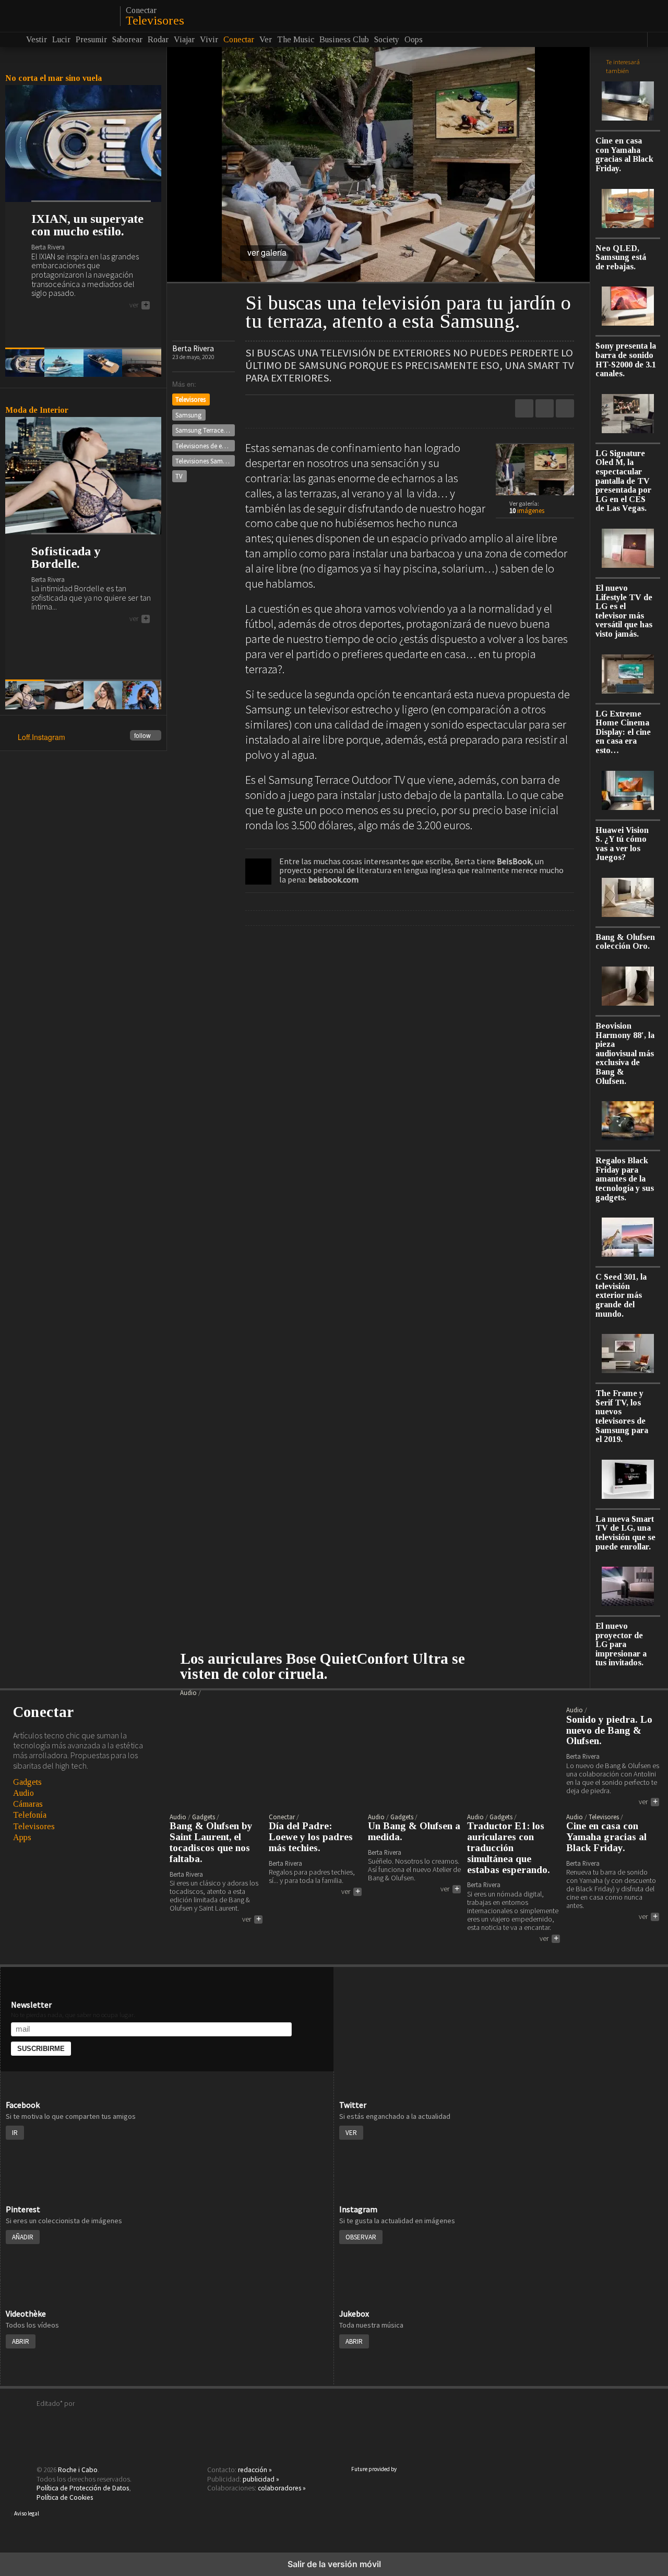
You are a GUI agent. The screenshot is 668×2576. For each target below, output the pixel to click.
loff (59, 16)
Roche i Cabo (78, 2470)
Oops (414, 39)
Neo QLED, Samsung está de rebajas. (621, 257)
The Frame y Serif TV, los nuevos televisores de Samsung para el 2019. (622, 1416)
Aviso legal (27, 2513)
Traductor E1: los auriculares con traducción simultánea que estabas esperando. (509, 1848)
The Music (296, 39)
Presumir (91, 39)
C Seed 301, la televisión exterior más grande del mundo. (621, 1295)
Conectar (141, 10)
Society (387, 39)
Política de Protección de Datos (83, 2488)
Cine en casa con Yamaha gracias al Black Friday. (624, 154)
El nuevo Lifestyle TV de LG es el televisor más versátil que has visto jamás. (624, 611)
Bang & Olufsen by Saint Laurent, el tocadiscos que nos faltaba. (211, 1842)
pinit (524, 408)
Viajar (184, 39)
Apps (22, 1837)
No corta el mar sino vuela (53, 78)
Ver (266, 39)
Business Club (344, 39)
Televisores (155, 20)
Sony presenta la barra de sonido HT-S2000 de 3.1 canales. (626, 360)
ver (139, 305)
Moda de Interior (37, 410)
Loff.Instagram (84, 738)
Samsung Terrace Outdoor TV (205, 430)
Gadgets (27, 1782)
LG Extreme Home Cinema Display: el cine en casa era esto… (623, 732)
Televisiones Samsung (205, 461)
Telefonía (30, 1815)
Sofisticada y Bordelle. (66, 557)
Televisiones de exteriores (205, 446)
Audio (23, 1793)
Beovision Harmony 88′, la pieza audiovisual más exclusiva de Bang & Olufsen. (625, 1053)
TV (179, 476)
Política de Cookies (65, 2497)
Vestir (37, 39)
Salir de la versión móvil (334, 2564)
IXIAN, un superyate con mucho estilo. (87, 225)
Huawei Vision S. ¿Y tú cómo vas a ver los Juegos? (622, 844)
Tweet (545, 408)
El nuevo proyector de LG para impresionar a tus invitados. (621, 1644)
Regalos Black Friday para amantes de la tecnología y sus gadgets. (625, 1179)
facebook (565, 408)
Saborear (127, 39)
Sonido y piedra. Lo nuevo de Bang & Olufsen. (609, 1731)
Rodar (158, 39)
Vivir (209, 39)
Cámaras (28, 1804)
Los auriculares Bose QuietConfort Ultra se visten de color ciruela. (323, 1667)
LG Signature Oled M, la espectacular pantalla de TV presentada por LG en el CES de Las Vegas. (623, 481)
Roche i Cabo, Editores (334, 2419)
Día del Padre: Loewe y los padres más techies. (311, 1837)
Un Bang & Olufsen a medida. (414, 1832)
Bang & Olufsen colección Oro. (625, 942)
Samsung (188, 415)
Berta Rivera (193, 348)
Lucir (61, 39)
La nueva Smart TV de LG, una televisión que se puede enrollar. (625, 1533)
